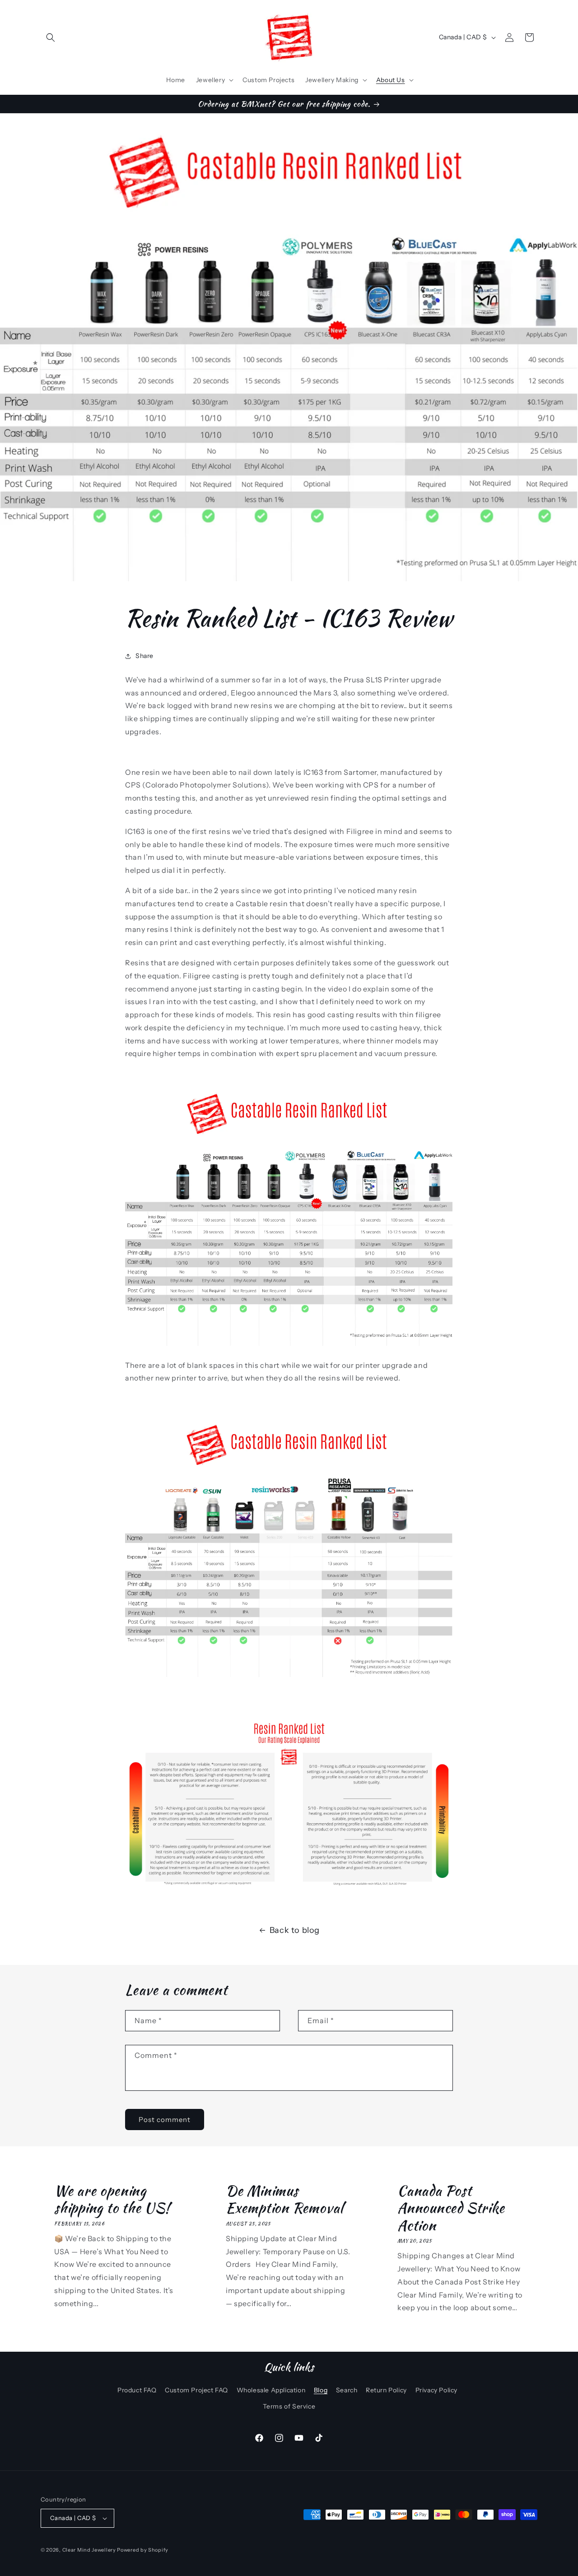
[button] (51, 37)
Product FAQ (137, 2391)
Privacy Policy (436, 2391)
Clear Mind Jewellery (89, 2550)
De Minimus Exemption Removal (284, 2199)
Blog (321, 2391)
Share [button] (144, 656)
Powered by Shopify (143, 2550)
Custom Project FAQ (196, 2391)
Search (347, 2391)
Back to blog (295, 1930)
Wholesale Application (271, 2391)
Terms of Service (289, 2406)
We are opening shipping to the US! (112, 2199)
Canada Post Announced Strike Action (451, 2208)
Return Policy (386, 2391)
